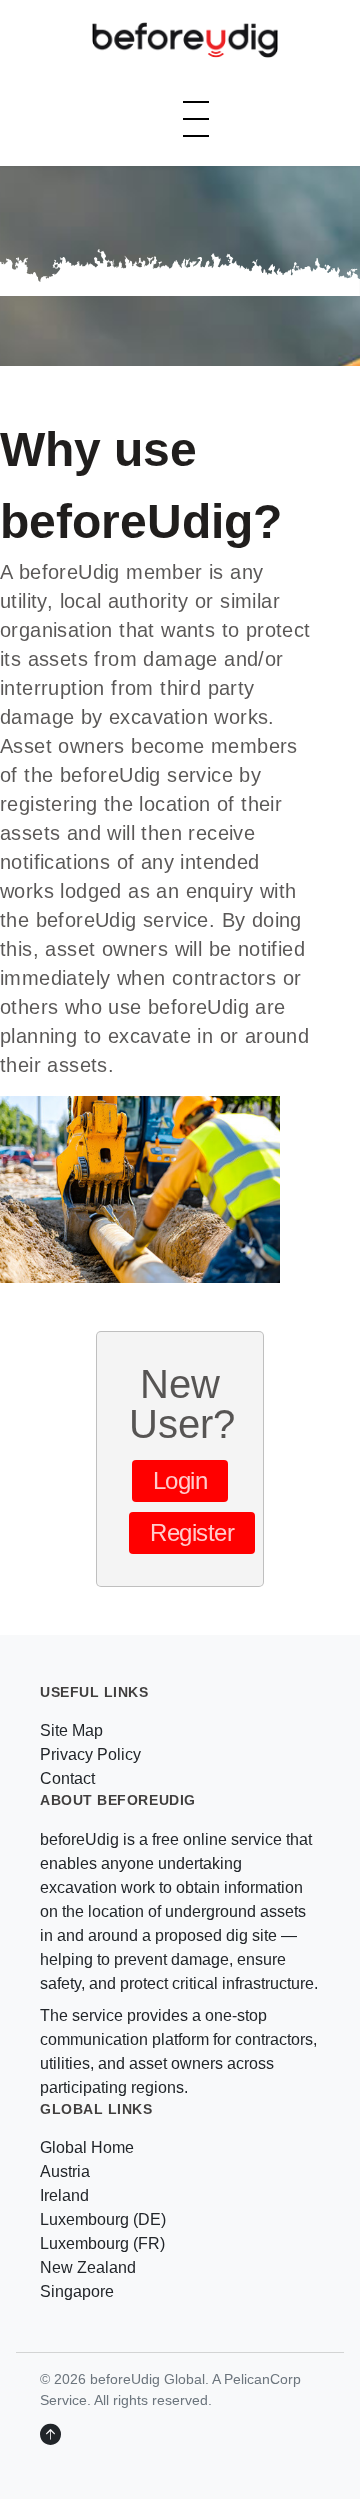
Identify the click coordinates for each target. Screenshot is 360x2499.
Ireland (64, 2195)
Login (180, 1480)
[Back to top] (50, 2435)
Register (192, 1532)
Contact (67, 1778)
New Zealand (88, 2267)
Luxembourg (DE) (103, 2219)
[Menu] (195, 119)
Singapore (77, 2291)
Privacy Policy (90, 1754)
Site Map (71, 1730)
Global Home (87, 2147)
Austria (65, 2171)
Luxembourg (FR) (102, 2243)
